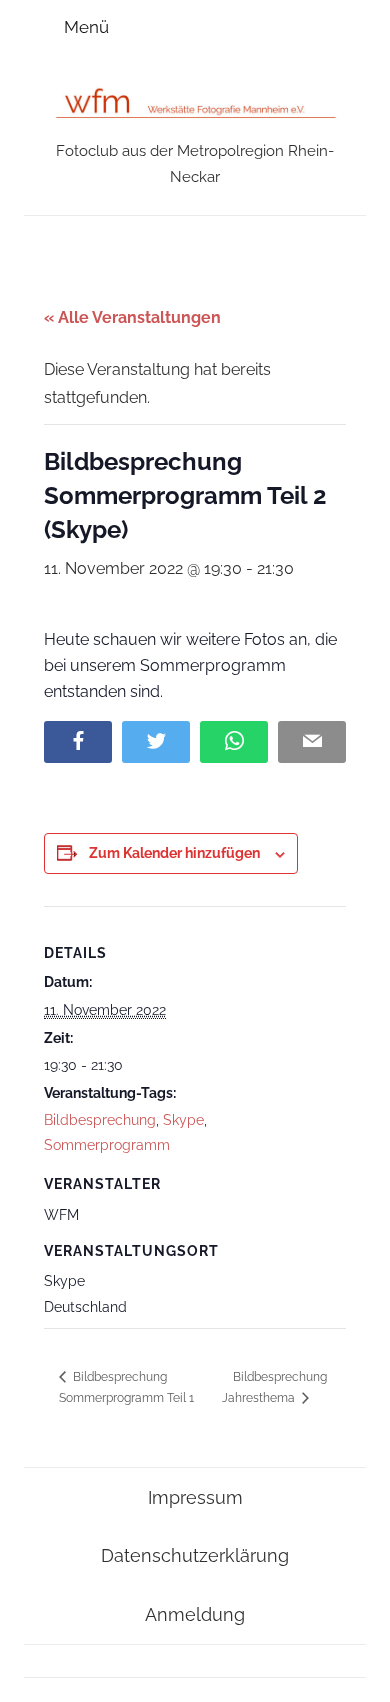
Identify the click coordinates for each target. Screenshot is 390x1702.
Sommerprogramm (107, 1145)
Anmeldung (195, 1614)
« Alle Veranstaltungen (132, 317)
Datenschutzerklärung (195, 1555)
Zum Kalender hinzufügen (174, 853)
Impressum (195, 1497)
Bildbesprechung (100, 1120)
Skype (183, 1120)
